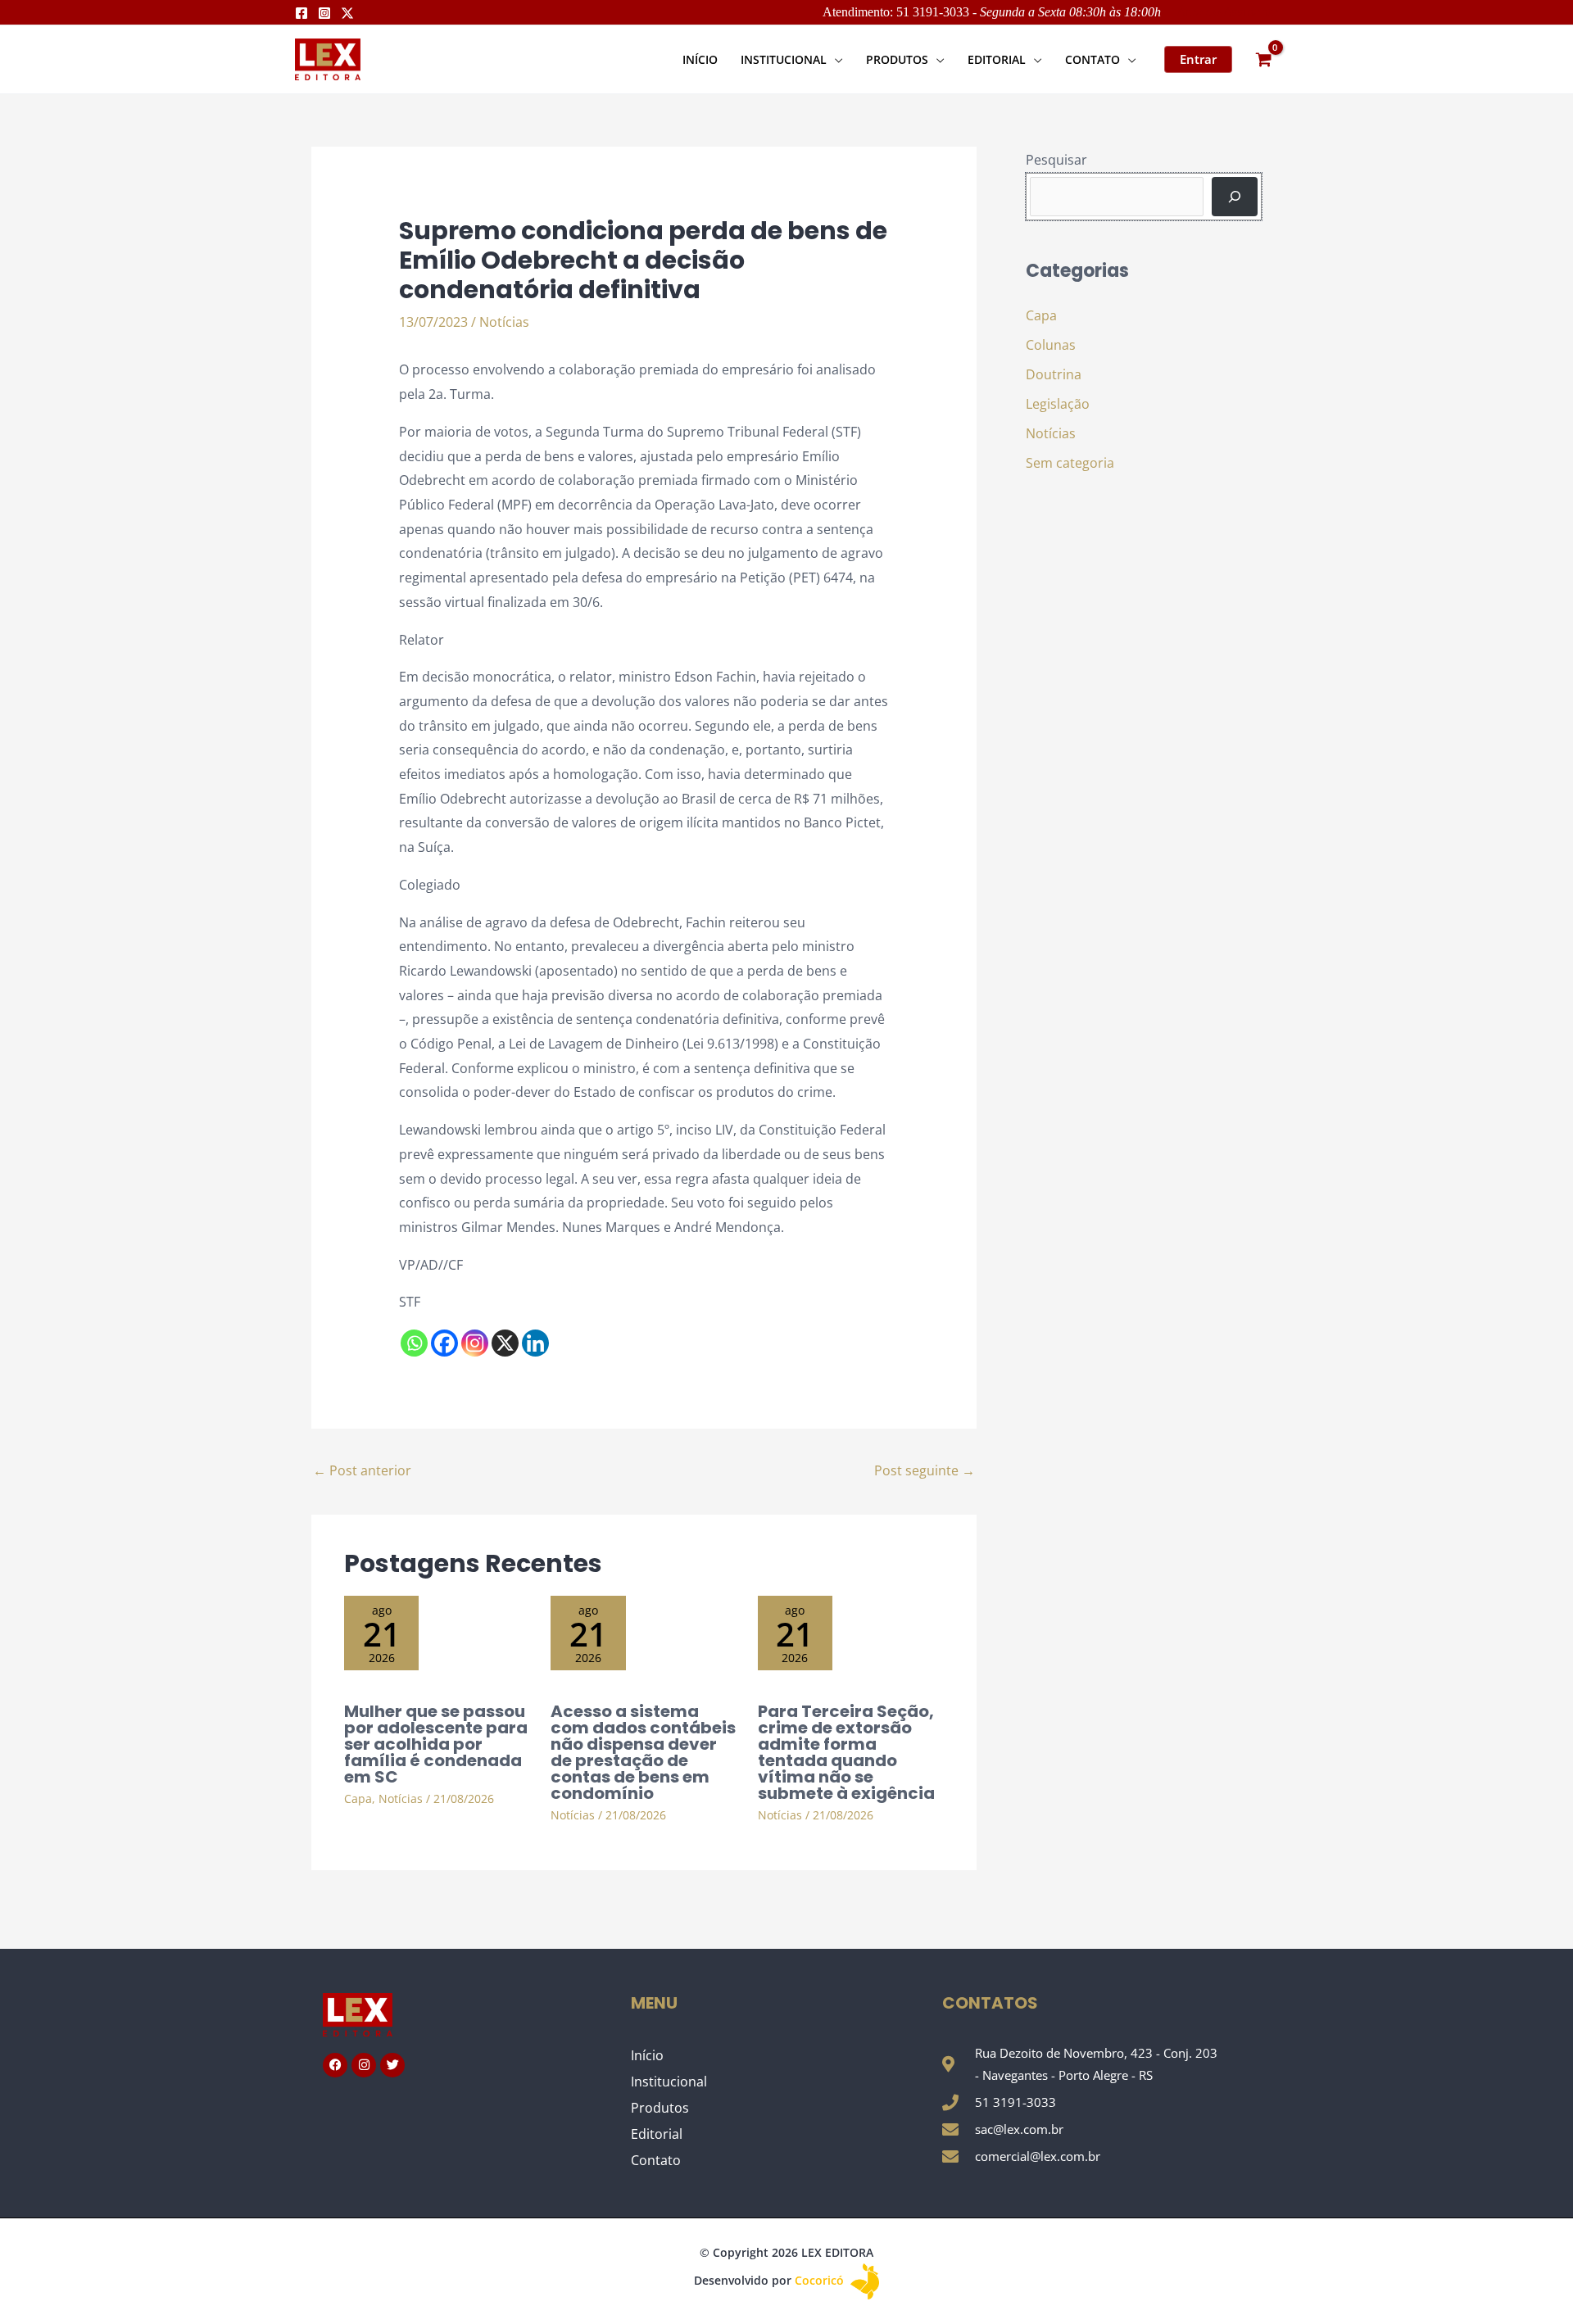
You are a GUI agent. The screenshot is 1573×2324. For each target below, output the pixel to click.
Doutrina (1054, 374)
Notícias (504, 322)
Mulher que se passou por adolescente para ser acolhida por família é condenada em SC (436, 1744)
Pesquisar (1056, 160)
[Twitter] (347, 13)
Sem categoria (1070, 463)
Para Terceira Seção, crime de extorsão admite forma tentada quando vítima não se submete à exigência (846, 1752)
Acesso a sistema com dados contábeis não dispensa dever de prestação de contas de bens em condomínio (643, 1752)
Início (647, 2055)
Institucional (669, 2082)
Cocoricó (821, 2280)
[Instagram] (324, 13)
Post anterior (362, 1470)
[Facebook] (301, 13)
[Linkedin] (535, 1343)
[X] (505, 1343)
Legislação (1058, 404)
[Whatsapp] (414, 1343)
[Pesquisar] (1235, 197)
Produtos (660, 2108)
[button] (835, 59)
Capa (358, 1798)
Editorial (657, 2134)
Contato (656, 2160)
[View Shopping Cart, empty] (1263, 59)
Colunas (1051, 345)
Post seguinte (925, 1470)
